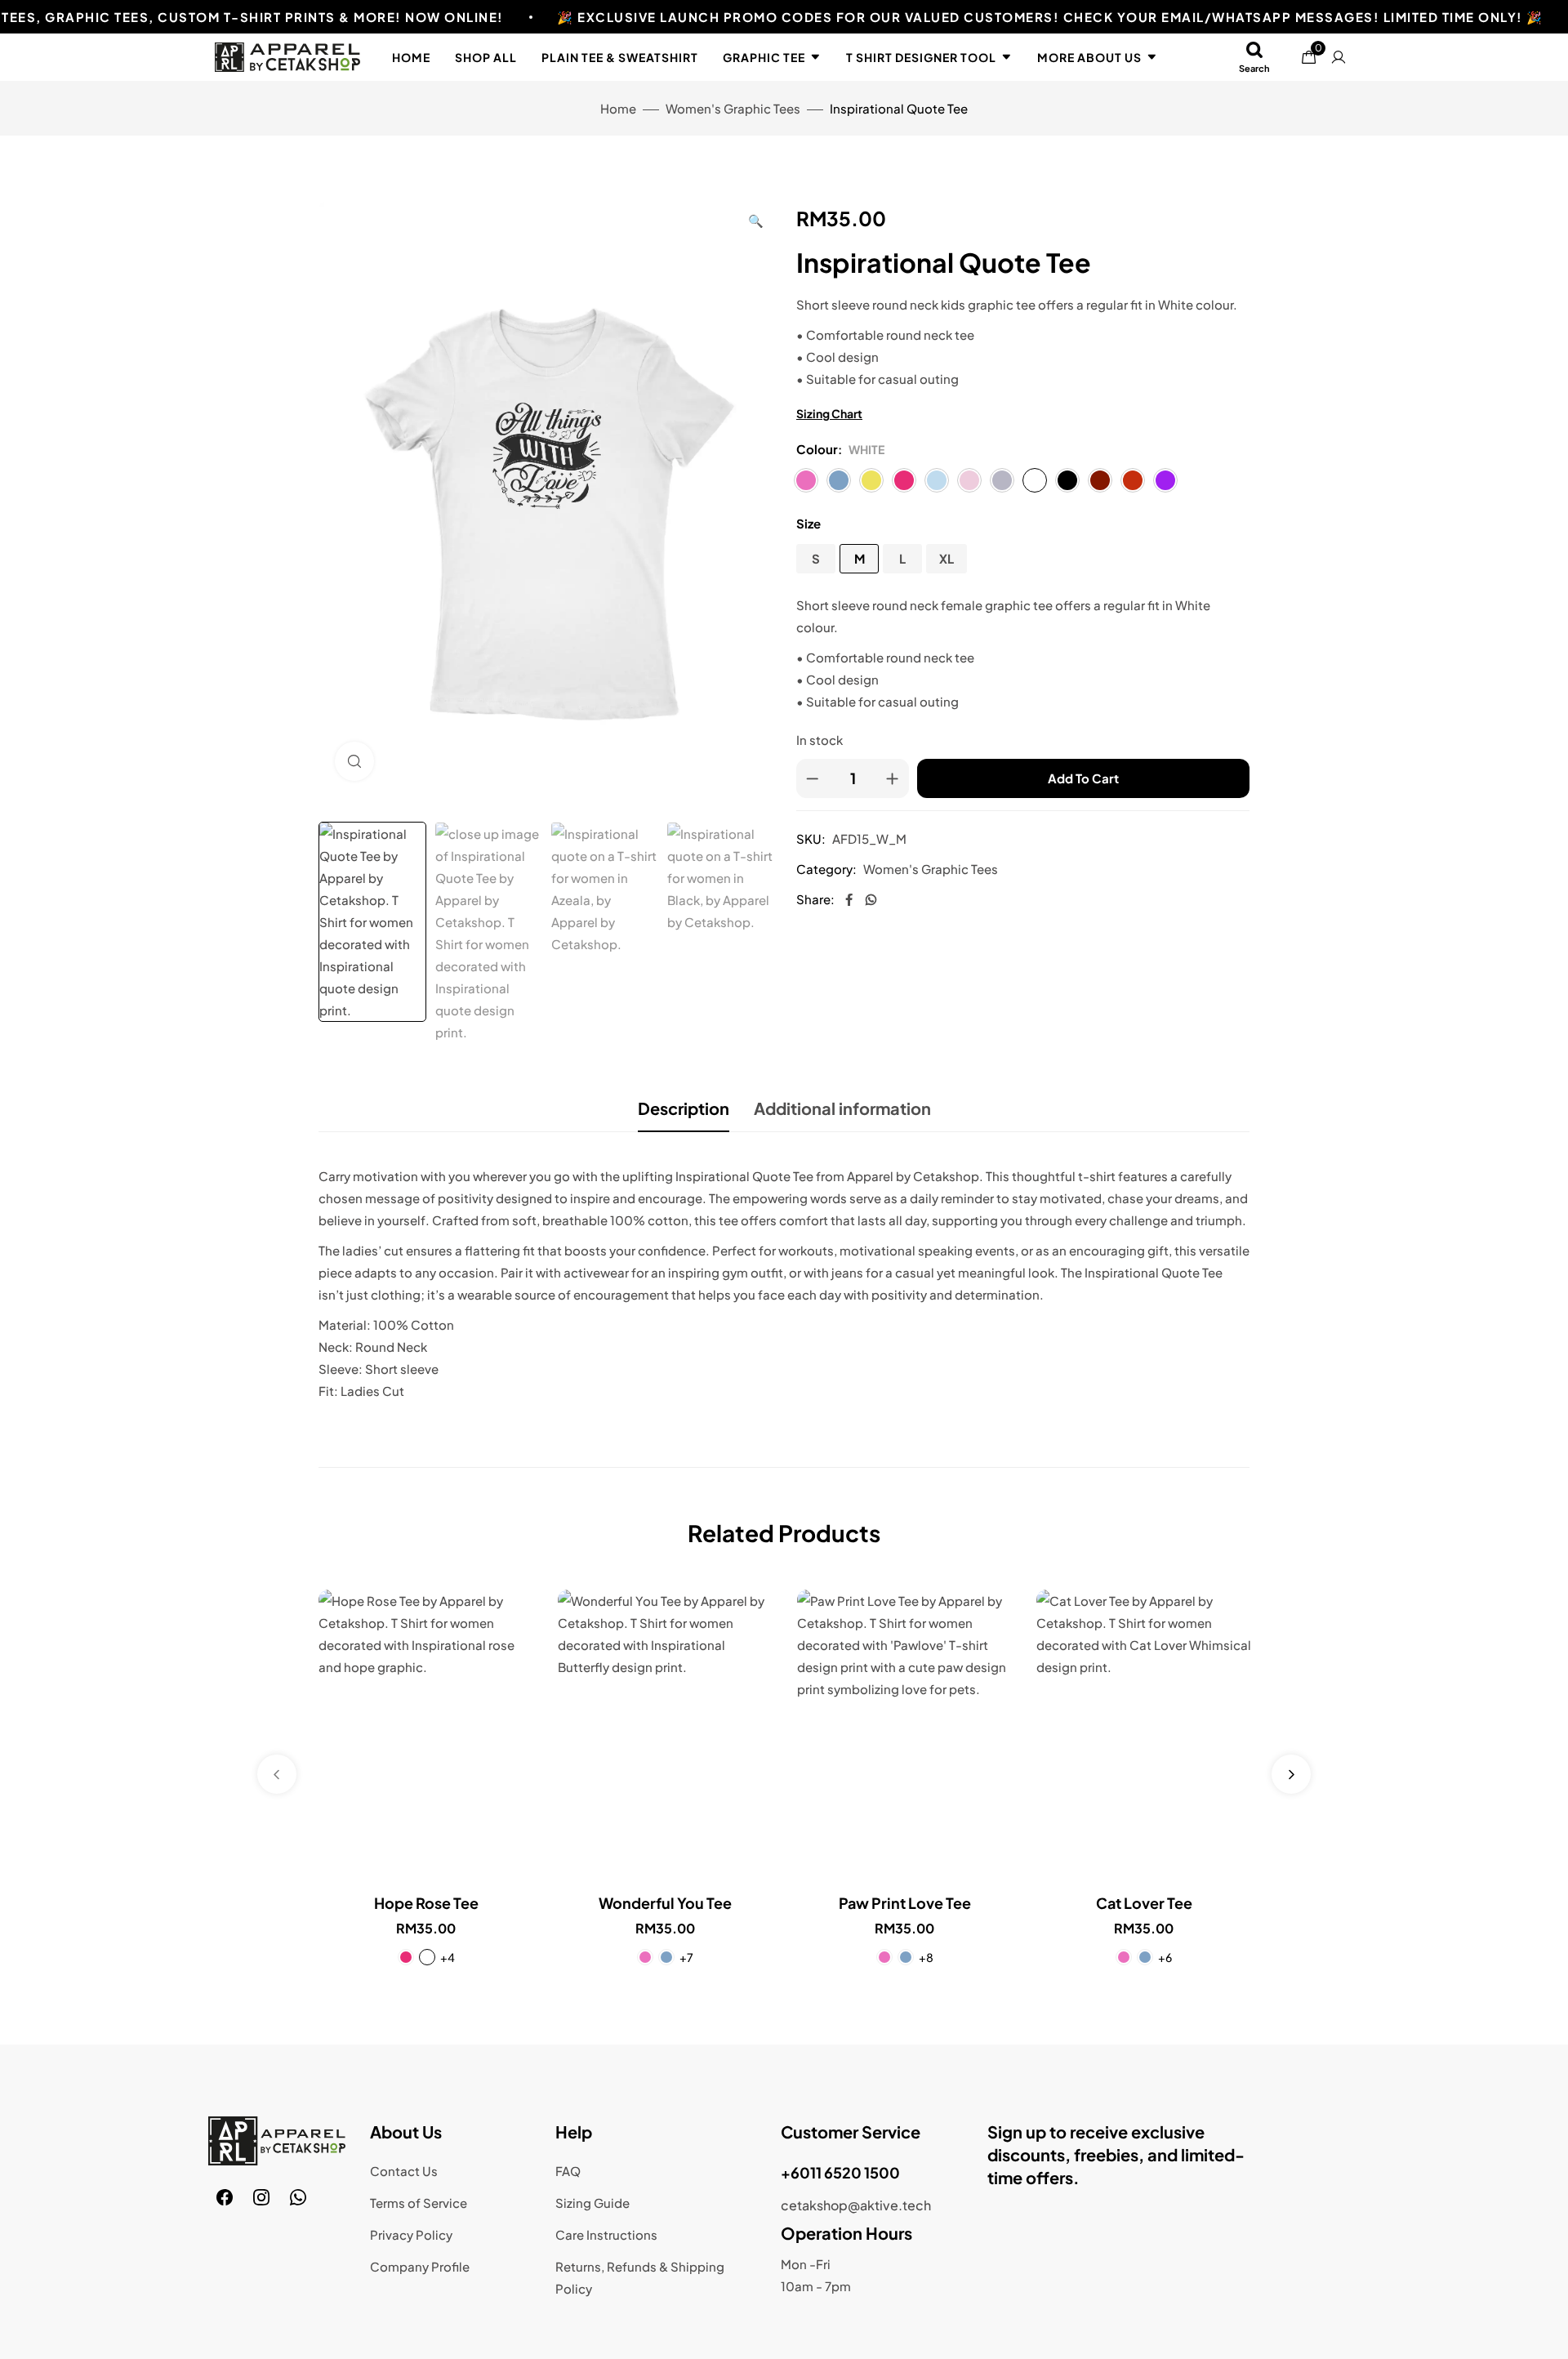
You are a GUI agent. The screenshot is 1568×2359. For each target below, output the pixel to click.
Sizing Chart (829, 413)
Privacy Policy (411, 2234)
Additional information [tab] (842, 1108)
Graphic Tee (764, 57)
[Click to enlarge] (354, 761)
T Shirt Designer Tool (921, 57)
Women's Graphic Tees (733, 108)
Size (808, 523)
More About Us (1089, 57)
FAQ (568, 2171)
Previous (277, 1774)
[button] (756, 220)
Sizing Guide (592, 2203)
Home (411, 57)
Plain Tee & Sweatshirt (620, 57)
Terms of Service (419, 2203)
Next (1291, 1774)
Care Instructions (606, 2234)
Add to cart (1083, 778)
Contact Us (404, 2171)
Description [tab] (684, 1108)
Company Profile (420, 2266)
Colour (817, 449)
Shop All (486, 57)
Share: (815, 899)
